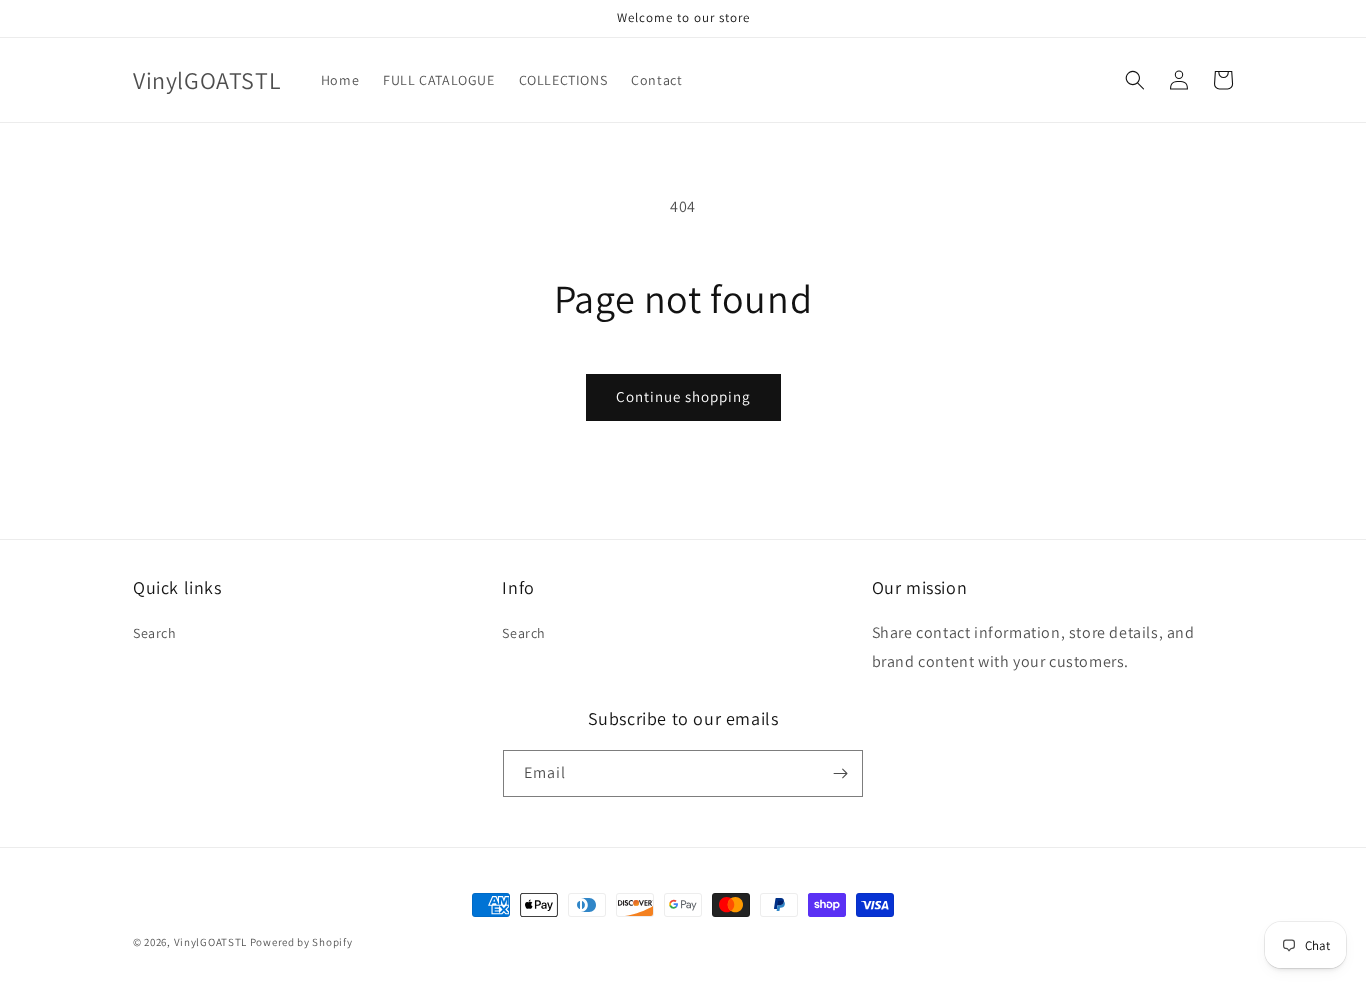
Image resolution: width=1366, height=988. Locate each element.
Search (155, 633)
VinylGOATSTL (210, 942)
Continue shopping (683, 396)
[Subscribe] (840, 773)
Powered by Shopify (301, 942)
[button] (1135, 80)
